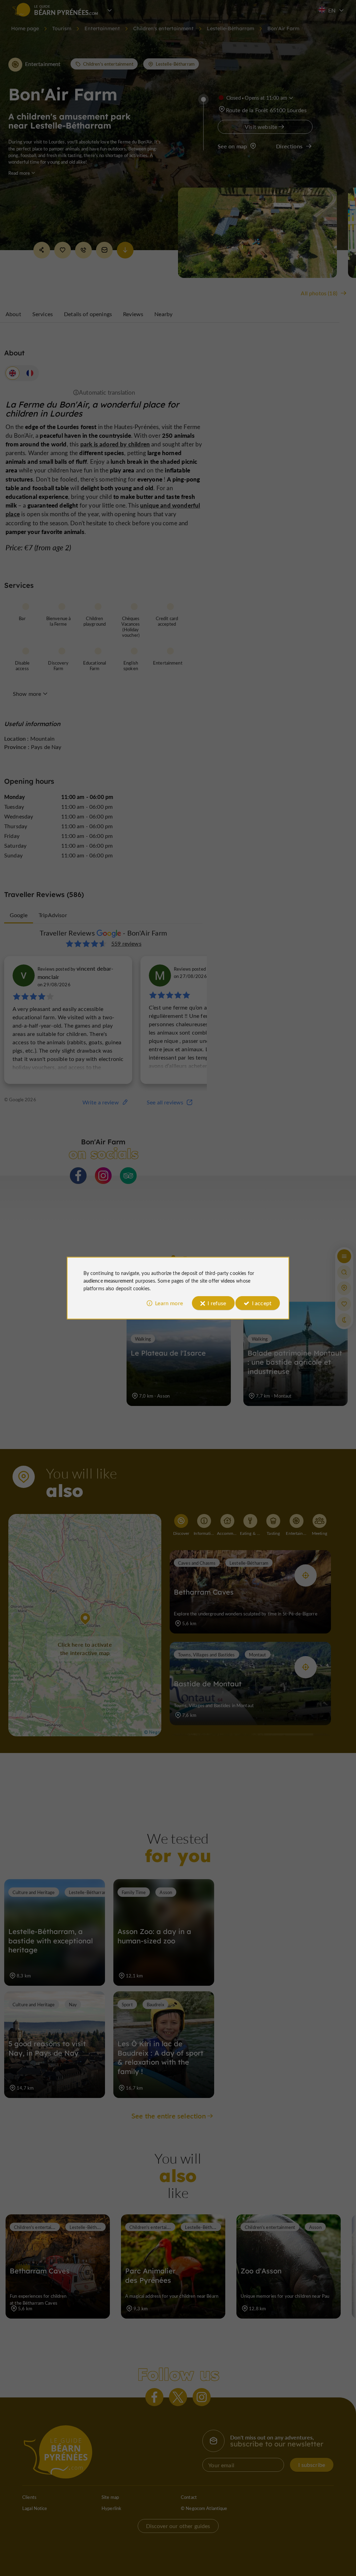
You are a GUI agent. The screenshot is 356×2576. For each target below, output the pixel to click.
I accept (262, 1303)
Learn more (169, 1303)
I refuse (217, 1303)
